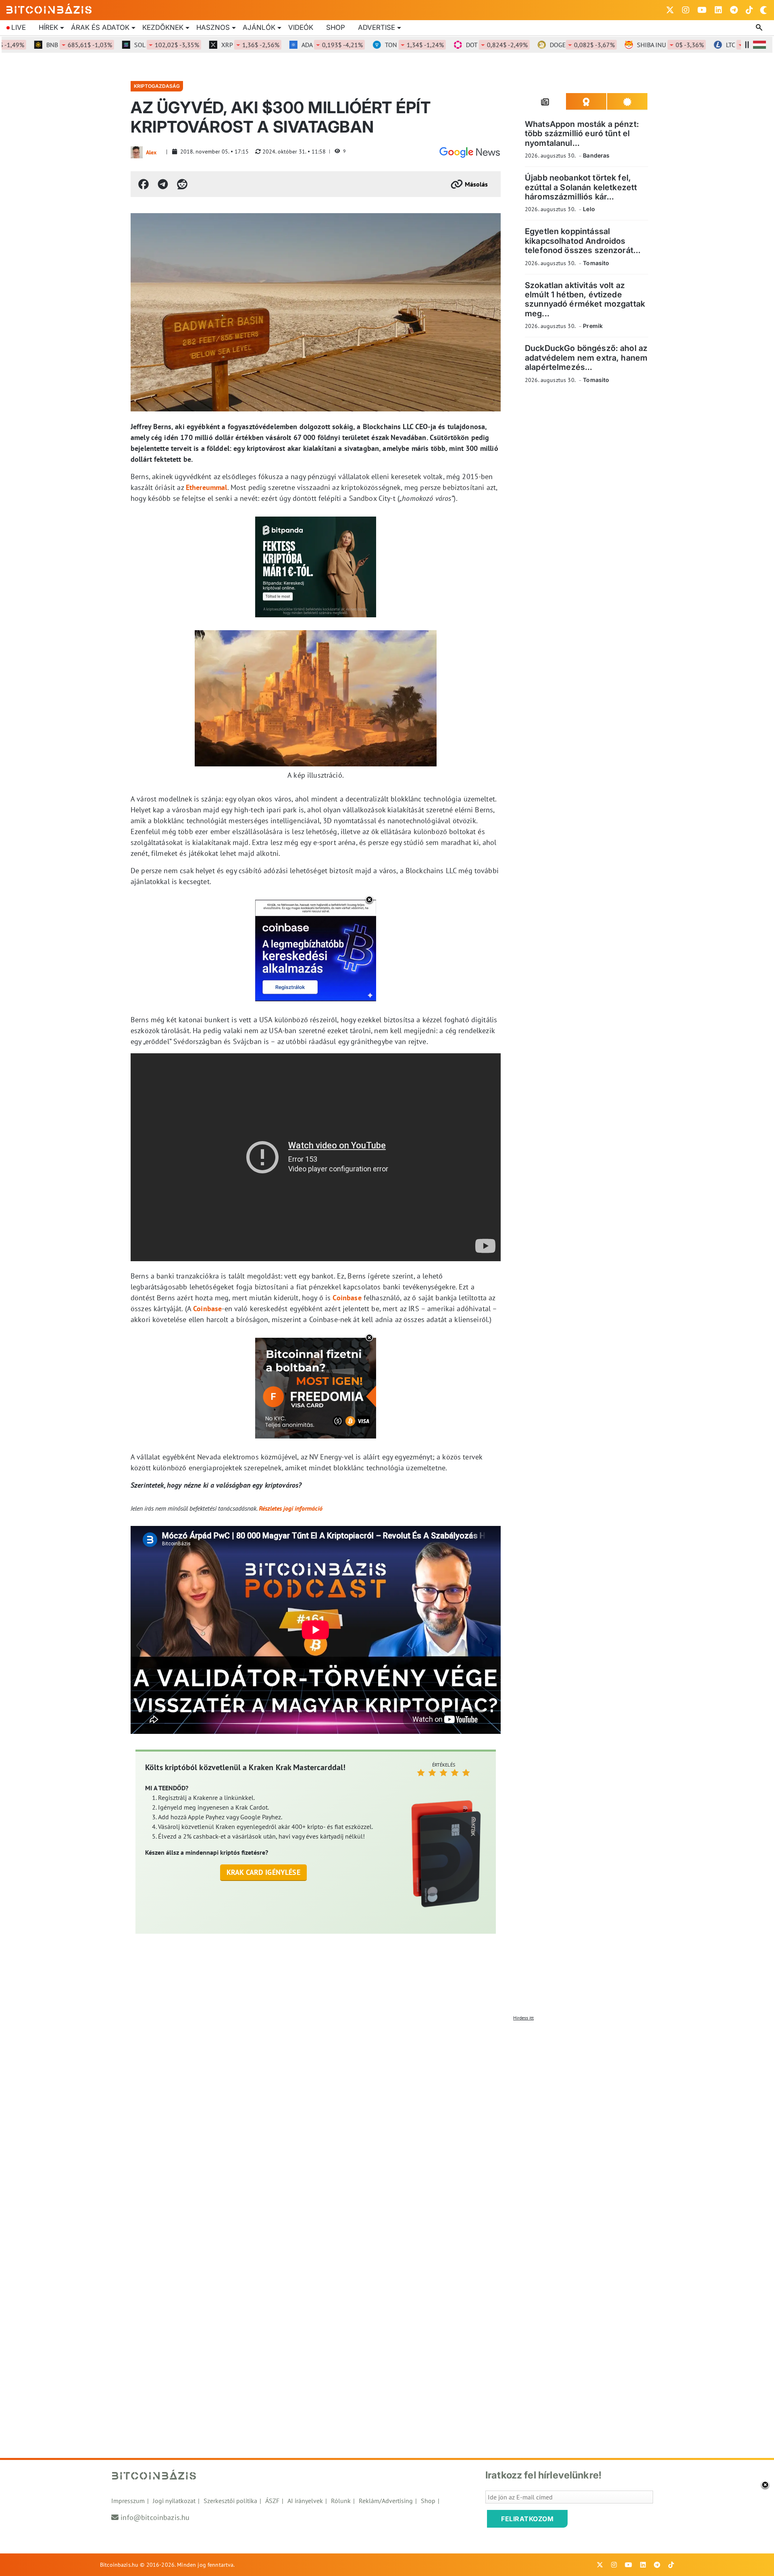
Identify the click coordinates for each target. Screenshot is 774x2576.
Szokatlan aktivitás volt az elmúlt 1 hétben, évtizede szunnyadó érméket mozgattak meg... (585, 299)
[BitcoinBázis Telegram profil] (734, 10)
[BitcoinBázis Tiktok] (749, 10)
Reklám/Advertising (386, 2501)
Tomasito (596, 263)
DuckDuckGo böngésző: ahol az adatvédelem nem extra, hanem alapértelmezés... (586, 358)
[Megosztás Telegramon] (163, 184)
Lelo (589, 209)
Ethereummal (207, 487)
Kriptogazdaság (157, 86)
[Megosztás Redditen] (182, 184)
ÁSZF (272, 2501)
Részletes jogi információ (291, 1508)
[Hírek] (470, 152)
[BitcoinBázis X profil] (670, 10)
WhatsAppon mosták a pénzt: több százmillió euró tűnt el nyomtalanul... (582, 134)
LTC (715, 45)
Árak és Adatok (100, 27)
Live (19, 27)
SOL (126, 45)
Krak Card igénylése (263, 1872)
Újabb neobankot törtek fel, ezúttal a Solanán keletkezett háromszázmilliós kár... (581, 187)
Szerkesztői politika (230, 2501)
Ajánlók (259, 27)
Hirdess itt (523, 2018)
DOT (457, 45)
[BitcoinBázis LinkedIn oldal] (718, 10)
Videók (301, 27)
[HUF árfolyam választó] (759, 45)
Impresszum (128, 2501)
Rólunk (341, 2501)
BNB (39, 45)
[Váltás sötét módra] (764, 10)
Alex (151, 152)
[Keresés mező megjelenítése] (760, 28)
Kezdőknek (163, 27)
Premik (593, 326)
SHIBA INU (630, 45)
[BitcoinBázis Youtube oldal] (702, 10)
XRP (210, 45)
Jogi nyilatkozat (174, 2501)
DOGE (542, 45)
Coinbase (347, 1298)
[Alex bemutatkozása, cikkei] (137, 152)
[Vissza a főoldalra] (49, 8)
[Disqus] (387, 2126)
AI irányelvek (305, 2501)
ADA (292, 45)
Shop (336, 27)
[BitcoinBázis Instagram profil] (686, 10)
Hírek (48, 27)
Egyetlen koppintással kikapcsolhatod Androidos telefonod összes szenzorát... (583, 241)
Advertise (377, 27)
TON (374, 45)
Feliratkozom (527, 2519)
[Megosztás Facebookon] (144, 184)
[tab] (545, 102)
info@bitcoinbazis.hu (155, 2517)
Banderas (596, 155)
